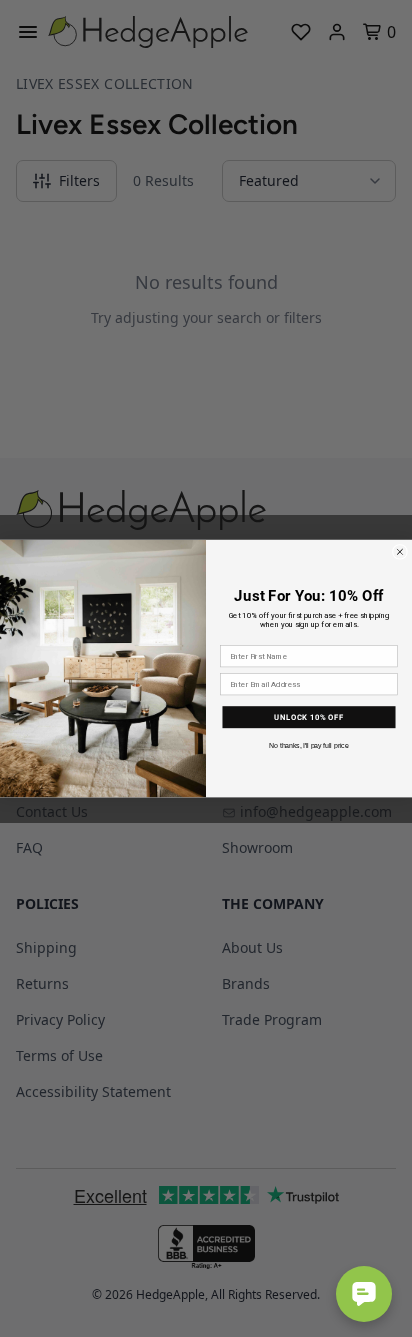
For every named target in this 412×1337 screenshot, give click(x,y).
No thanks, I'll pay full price (308, 746)
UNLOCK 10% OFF (309, 716)
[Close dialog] (399, 551)
